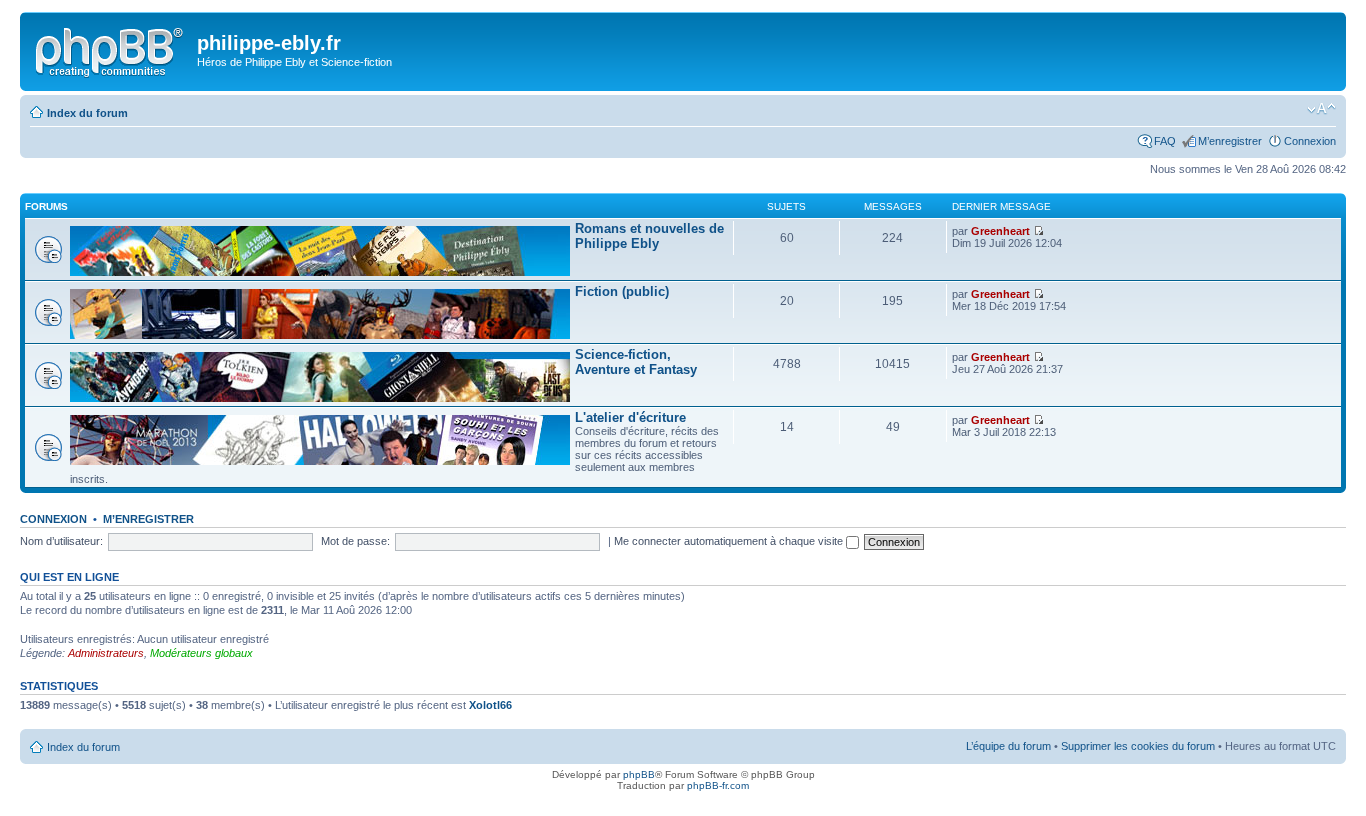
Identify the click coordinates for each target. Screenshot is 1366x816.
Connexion (1310, 141)
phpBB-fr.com (718, 785)
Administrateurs (106, 653)
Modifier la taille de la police (1321, 109)
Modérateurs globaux (201, 653)
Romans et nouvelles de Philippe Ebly (649, 236)
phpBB (639, 774)
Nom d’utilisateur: (61, 541)
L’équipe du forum (1008, 746)
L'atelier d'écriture (630, 417)
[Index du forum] (111, 49)
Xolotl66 (490, 705)
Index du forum (87, 113)
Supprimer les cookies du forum (1138, 746)
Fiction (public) (622, 291)
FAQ (1165, 141)
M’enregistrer (1230, 141)
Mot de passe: (355, 541)
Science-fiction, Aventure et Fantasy (636, 362)
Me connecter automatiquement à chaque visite (730, 541)
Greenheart (1000, 231)
